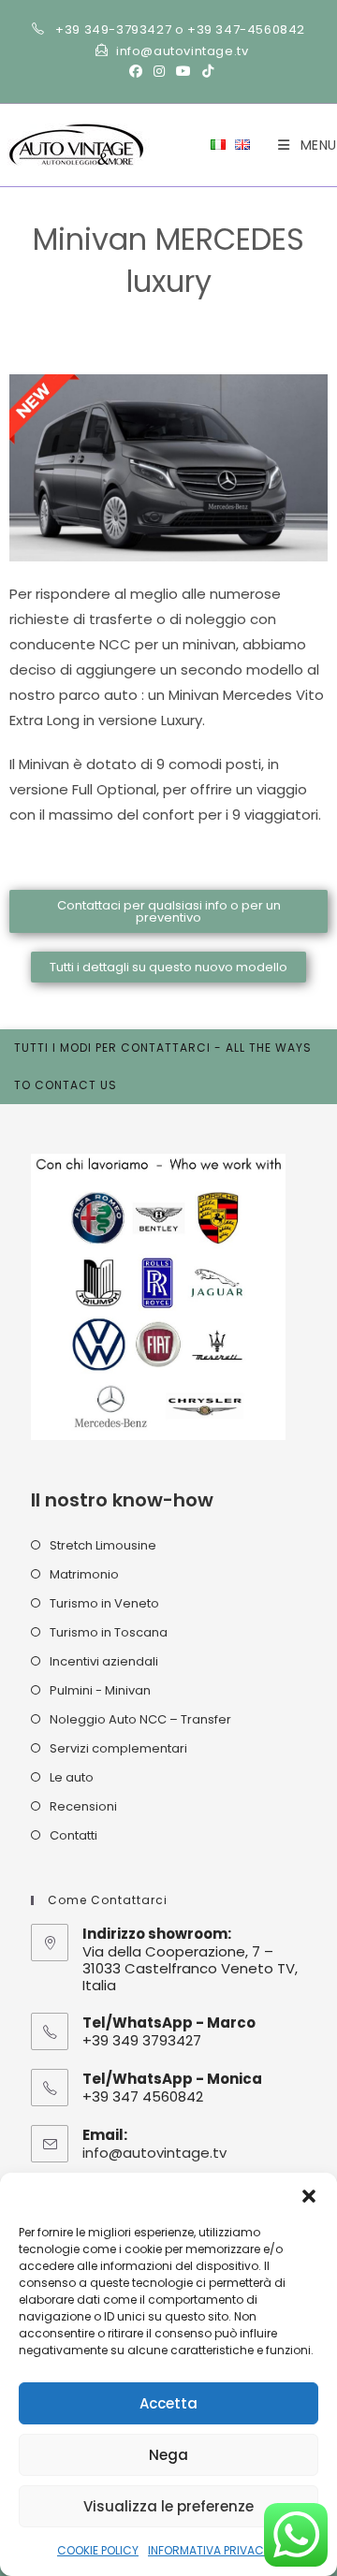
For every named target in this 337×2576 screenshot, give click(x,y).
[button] (309, 2196)
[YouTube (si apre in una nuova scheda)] (183, 71)
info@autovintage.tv (154, 2153)
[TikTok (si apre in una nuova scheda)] (205, 71)
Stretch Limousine (103, 1545)
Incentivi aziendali (104, 1661)
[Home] (44, 310)
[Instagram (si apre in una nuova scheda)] (159, 71)
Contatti (73, 1835)
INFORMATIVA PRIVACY (209, 2550)
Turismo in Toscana (109, 1632)
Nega (168, 2455)
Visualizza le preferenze (168, 2506)
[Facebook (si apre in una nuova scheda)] (136, 71)
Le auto (72, 1777)
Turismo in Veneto (104, 1603)
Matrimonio (84, 1574)
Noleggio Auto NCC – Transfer (140, 1719)
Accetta (168, 2403)
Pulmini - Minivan (100, 1690)
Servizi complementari (118, 1748)
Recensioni (83, 1806)
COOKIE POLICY (98, 2550)
